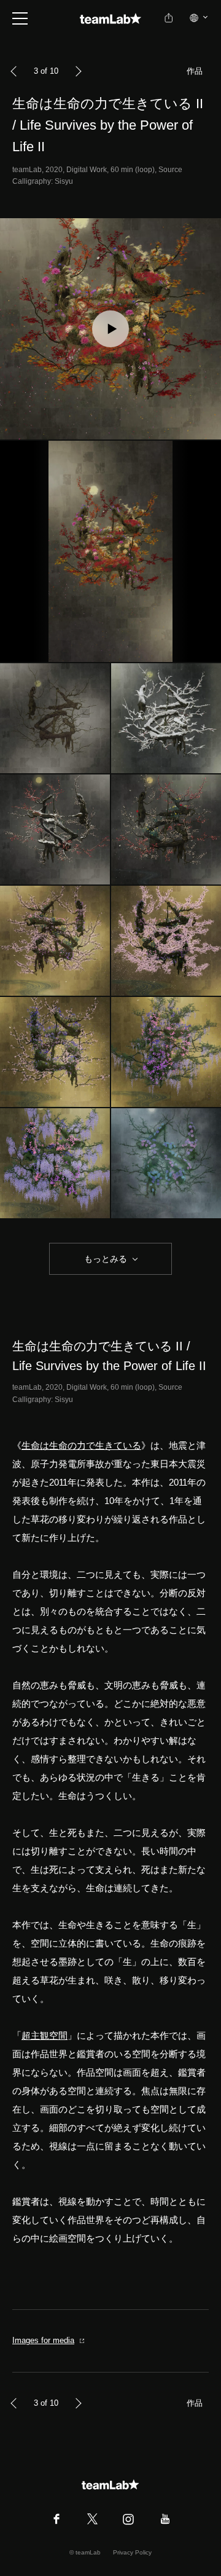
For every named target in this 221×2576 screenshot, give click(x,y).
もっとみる (106, 1259)
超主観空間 (45, 2035)
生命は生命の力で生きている (81, 1445)
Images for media (43, 2340)
